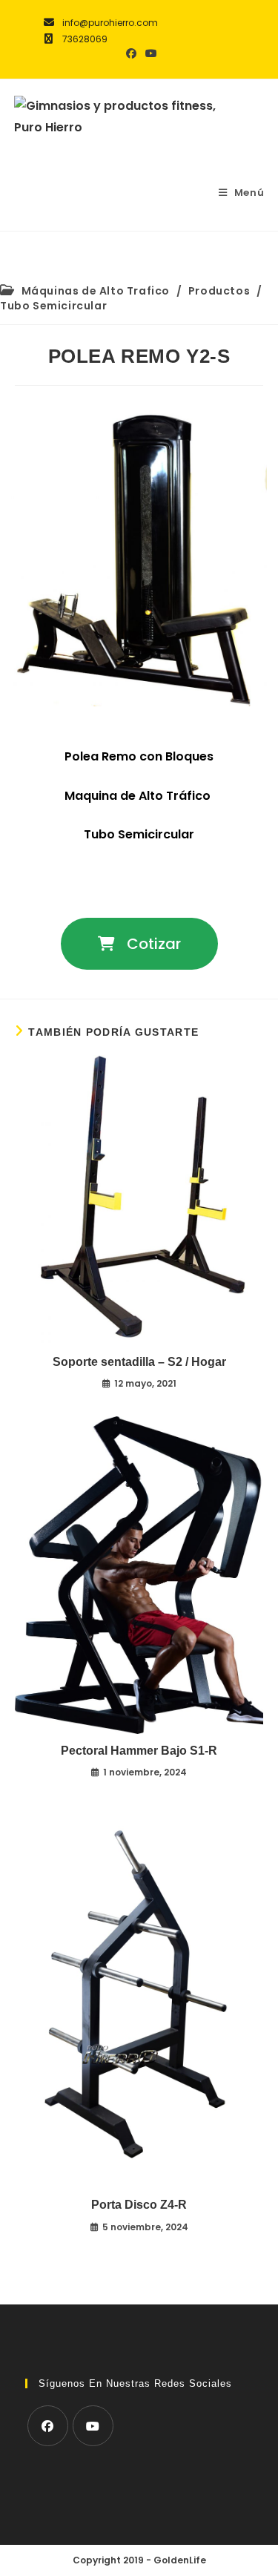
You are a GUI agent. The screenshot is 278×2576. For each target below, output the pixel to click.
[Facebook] (48, 2426)
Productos (219, 291)
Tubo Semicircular (53, 306)
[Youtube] (93, 2426)
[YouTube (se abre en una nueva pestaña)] (149, 53)
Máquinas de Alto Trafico (96, 291)
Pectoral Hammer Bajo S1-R (139, 1751)
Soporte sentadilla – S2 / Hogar (139, 1362)
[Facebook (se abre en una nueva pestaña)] (131, 53)
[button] (139, 944)
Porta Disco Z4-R (139, 2205)
